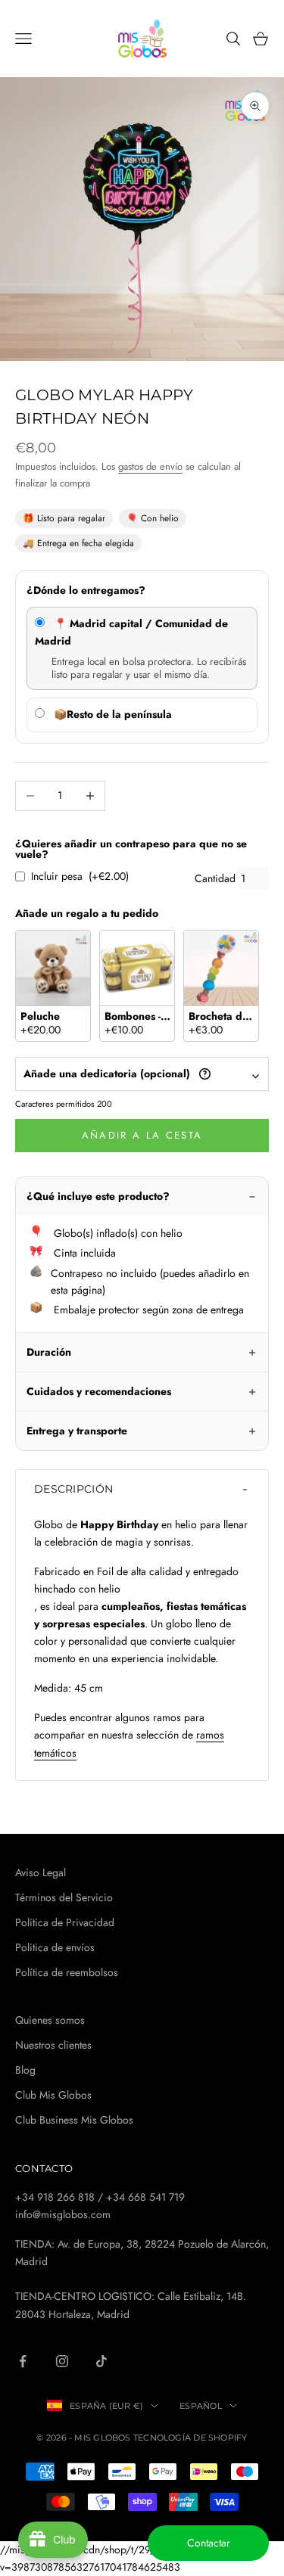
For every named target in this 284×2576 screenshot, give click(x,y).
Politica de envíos (55, 1947)
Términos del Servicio (64, 1897)
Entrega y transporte (77, 1431)
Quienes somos (50, 2020)
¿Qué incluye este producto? (98, 1196)
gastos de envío (150, 466)
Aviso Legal (41, 1872)
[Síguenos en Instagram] (62, 2361)
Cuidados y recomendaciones (99, 1391)
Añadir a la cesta (142, 1135)
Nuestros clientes (53, 2045)
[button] (142, 1489)
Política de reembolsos (67, 1972)
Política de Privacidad (65, 1922)
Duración (49, 1352)
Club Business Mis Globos (74, 2120)
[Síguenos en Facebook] (23, 2361)
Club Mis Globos (53, 2095)
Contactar (209, 2543)
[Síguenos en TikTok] (101, 2361)
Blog (25, 2070)
